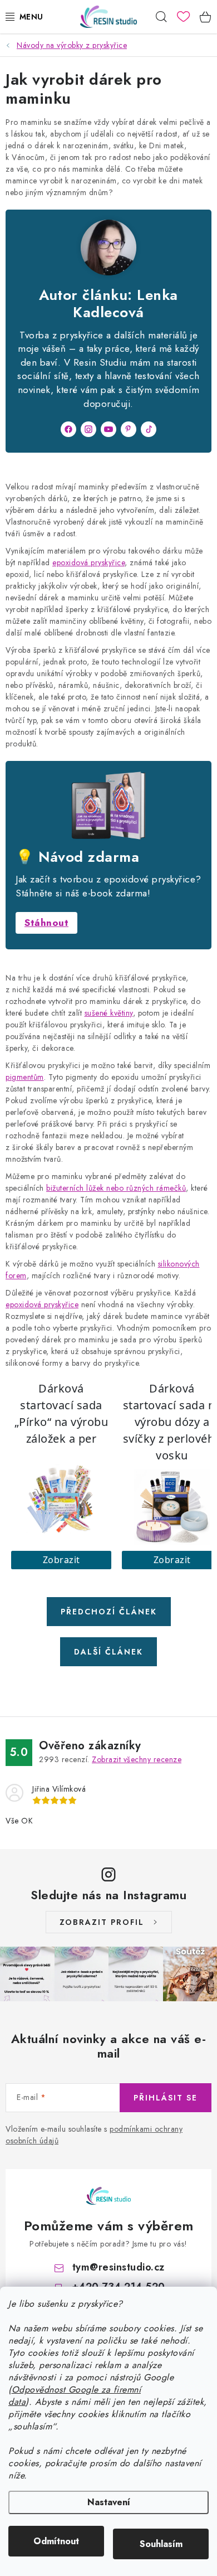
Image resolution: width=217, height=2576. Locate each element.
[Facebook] (68, 429)
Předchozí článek (109, 1612)
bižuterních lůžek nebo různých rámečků (116, 1188)
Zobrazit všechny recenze (137, 1759)
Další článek (108, 1652)
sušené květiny (109, 1013)
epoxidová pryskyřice (88, 562)
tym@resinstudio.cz (119, 2267)
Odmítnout (56, 2541)
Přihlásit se (166, 2098)
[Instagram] (88, 429)
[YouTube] (108, 429)
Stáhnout (46, 923)
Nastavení (109, 2502)
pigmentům (25, 1077)
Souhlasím (161, 2544)
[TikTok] (149, 429)
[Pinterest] (129, 429)
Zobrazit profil (102, 1922)
